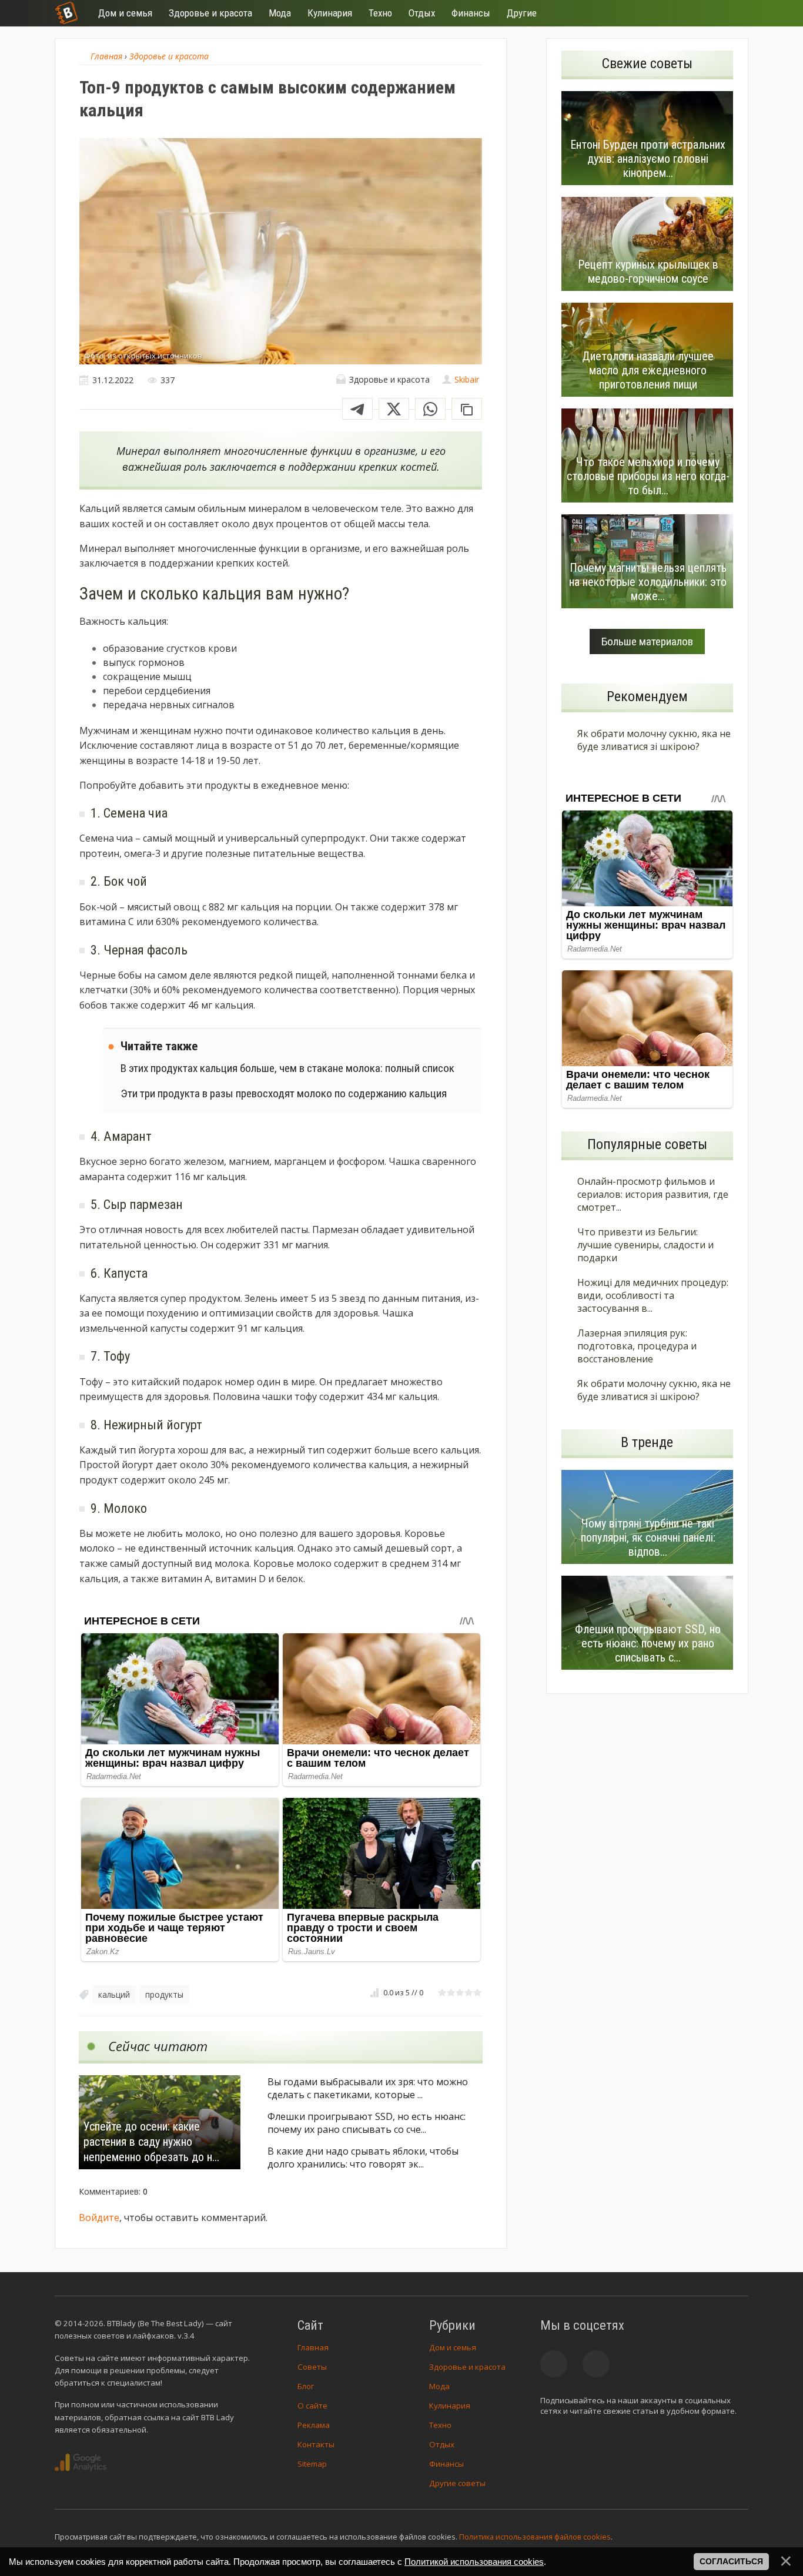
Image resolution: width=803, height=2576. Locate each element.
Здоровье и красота (467, 2367)
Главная (313, 2347)
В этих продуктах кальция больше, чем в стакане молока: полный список (287, 1068)
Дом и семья (453, 2347)
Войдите (99, 2217)
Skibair (467, 379)
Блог (306, 2386)
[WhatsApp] (430, 409)
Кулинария (450, 2406)
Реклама (314, 2425)
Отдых (442, 2444)
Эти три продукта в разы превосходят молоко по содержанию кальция (284, 1093)
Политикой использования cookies (474, 2562)
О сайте (312, 2406)
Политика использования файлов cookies (535, 2537)
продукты (164, 1994)
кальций (114, 1994)
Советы (312, 2367)
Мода (439, 2386)
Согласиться (731, 2561)
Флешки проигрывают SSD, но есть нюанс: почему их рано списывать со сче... (367, 2123)
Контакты (316, 2444)
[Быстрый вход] (732, 13)
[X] (394, 409)
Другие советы (457, 2483)
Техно (440, 2425)
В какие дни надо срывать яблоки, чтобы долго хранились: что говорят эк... (363, 2158)
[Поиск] (697, 13)
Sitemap (312, 2464)
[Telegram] (357, 409)
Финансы (446, 2464)
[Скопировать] (467, 409)
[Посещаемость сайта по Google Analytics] (81, 2463)
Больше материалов (647, 642)
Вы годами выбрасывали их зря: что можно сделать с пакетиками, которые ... (368, 2088)
